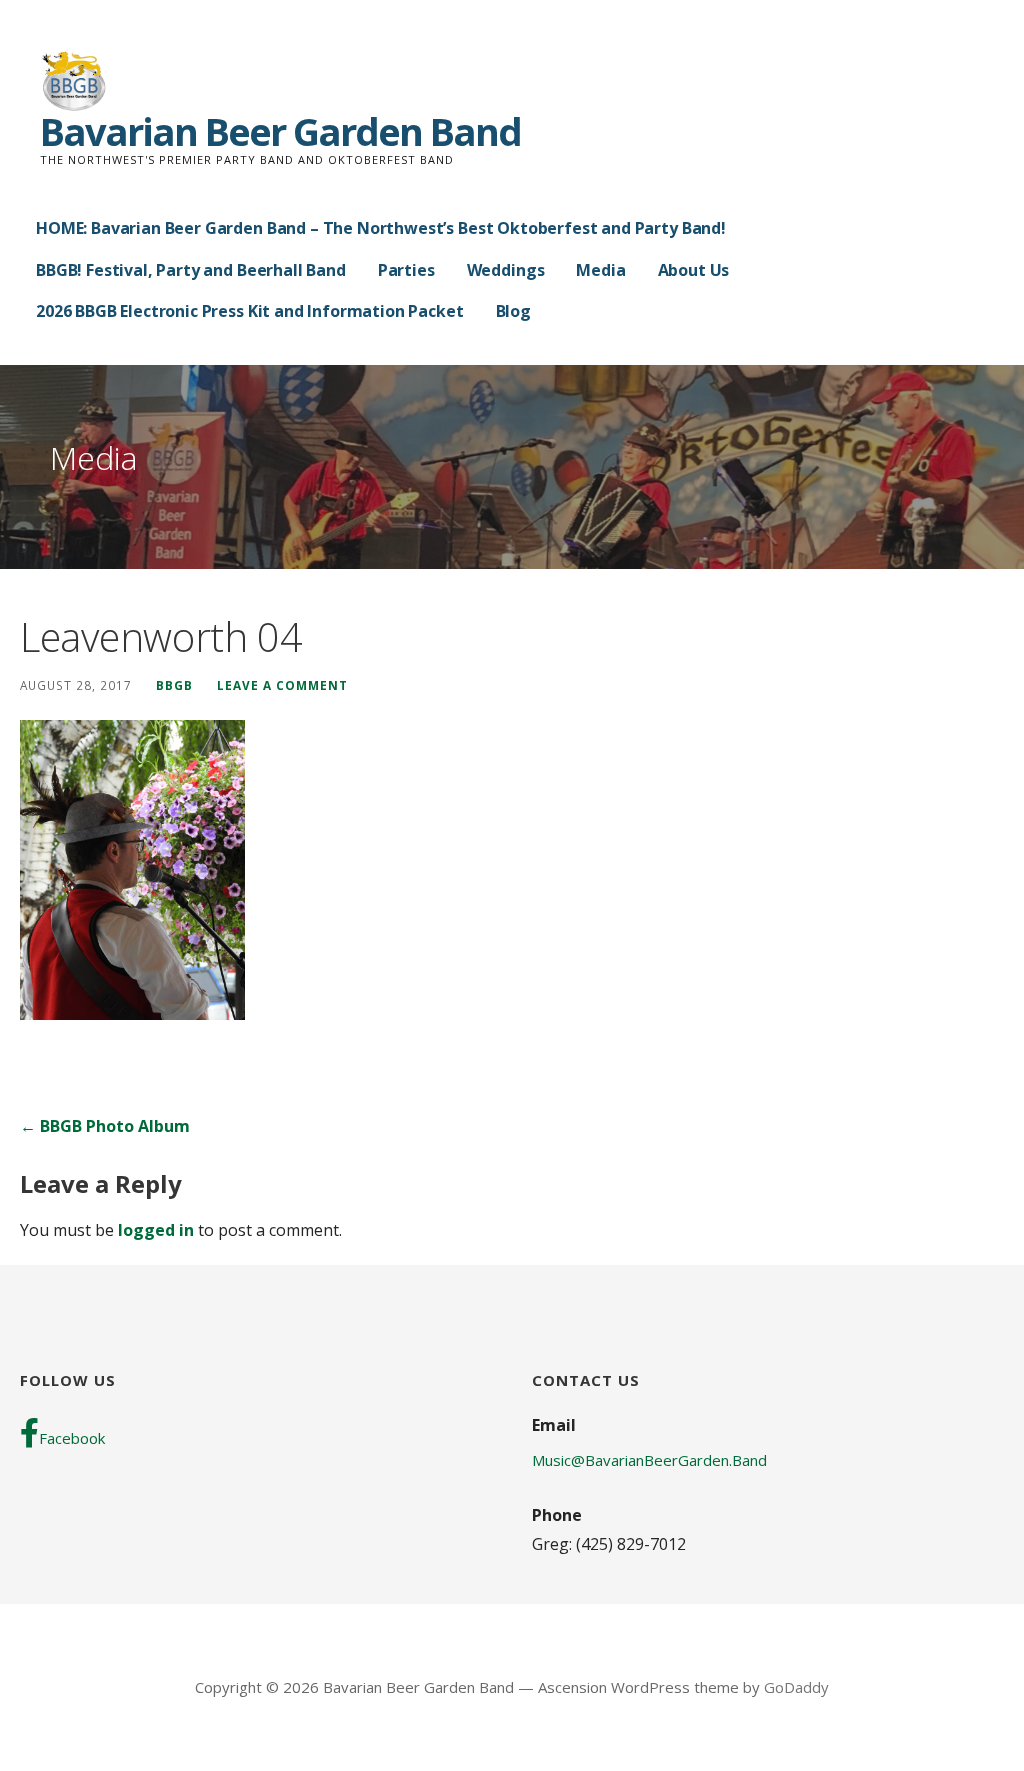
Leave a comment (282, 685)
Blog (513, 311)
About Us (694, 270)
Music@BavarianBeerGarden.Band (649, 1460)
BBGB (174, 685)
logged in (156, 1230)
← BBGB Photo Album (105, 1126)
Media (600, 270)
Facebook (72, 1438)
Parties (406, 270)
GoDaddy (796, 1687)
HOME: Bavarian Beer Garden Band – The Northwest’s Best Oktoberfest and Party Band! (381, 228)
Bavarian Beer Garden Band (280, 131)
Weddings (506, 270)
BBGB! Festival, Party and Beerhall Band (191, 270)
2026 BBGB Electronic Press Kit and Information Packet (250, 311)
